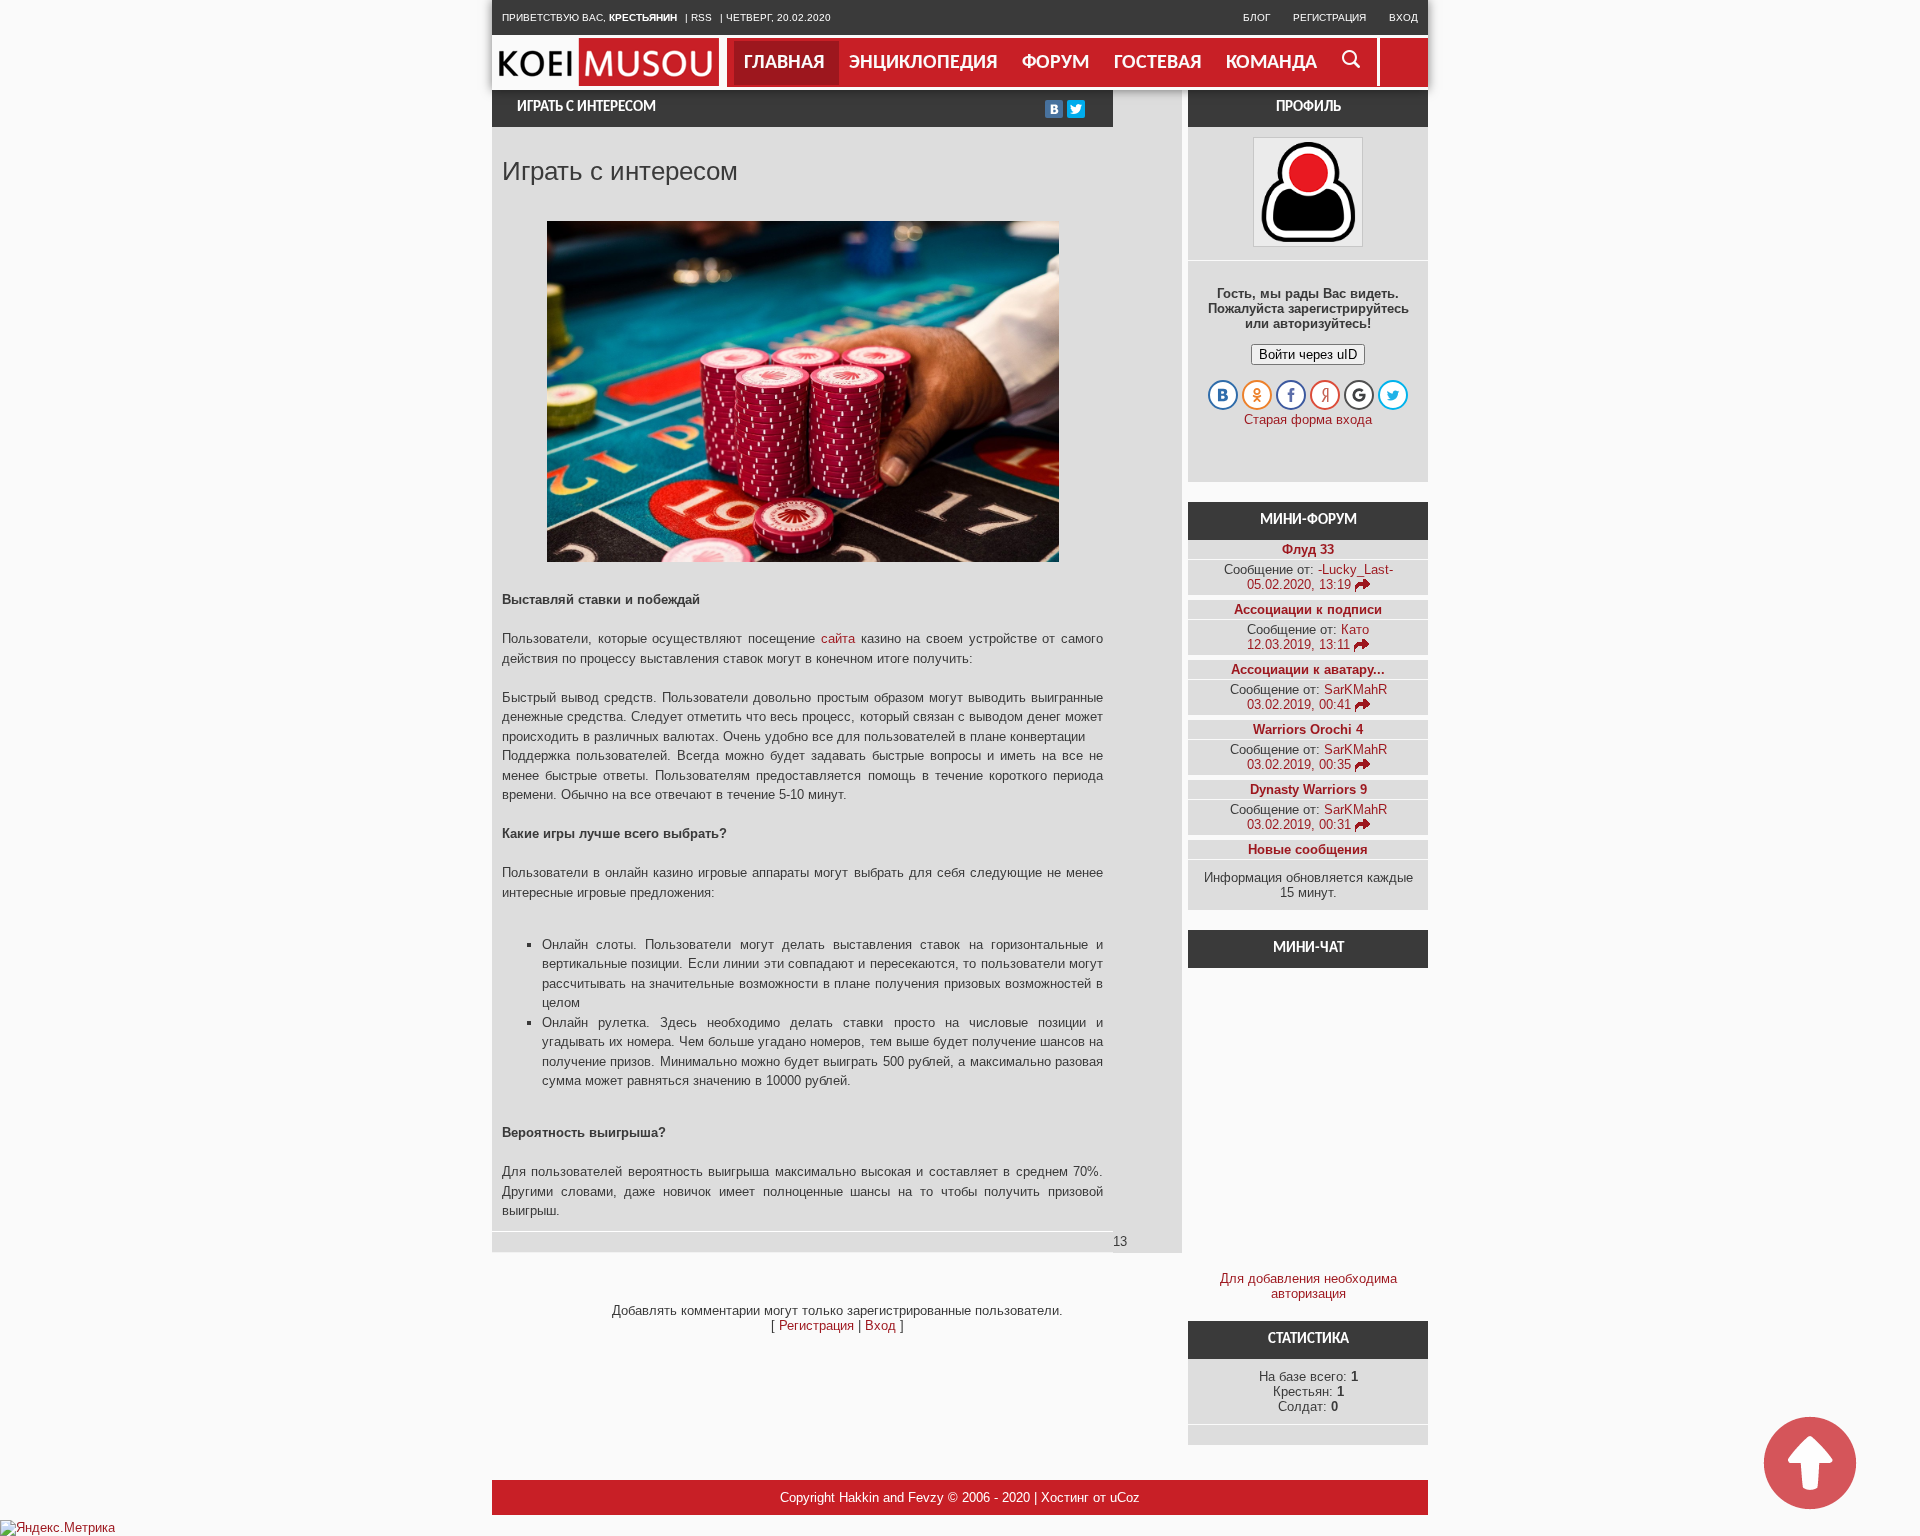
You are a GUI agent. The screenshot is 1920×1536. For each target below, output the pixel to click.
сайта (838, 638)
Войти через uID (1308, 354)
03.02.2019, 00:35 (1301, 764)
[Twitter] (1076, 109)
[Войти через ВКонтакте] (1223, 395)
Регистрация (1329, 17)
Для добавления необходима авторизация (1308, 1286)
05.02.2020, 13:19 (1301, 584)
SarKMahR (1355, 689)
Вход (1403, 17)
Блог (1256, 17)
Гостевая (1157, 63)
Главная (784, 63)
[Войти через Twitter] (1393, 395)
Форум (1055, 63)
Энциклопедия (923, 63)
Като (1355, 629)
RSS (701, 17)
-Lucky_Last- (1355, 569)
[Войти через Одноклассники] (1257, 395)
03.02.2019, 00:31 (1301, 824)
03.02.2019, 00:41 (1301, 704)
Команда (1271, 63)
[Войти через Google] (1359, 395)
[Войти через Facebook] (1291, 395)
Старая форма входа (1308, 419)
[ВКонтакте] (1054, 109)
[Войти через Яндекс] (1325, 395)
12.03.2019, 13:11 (1300, 644)
